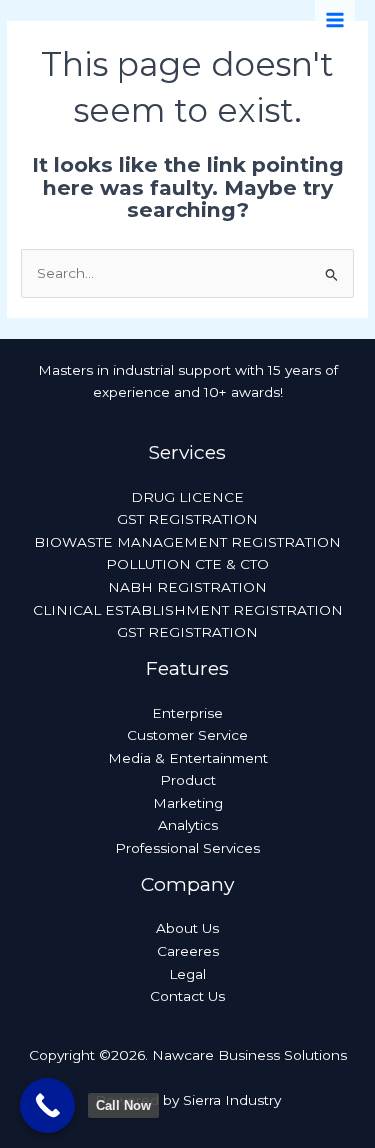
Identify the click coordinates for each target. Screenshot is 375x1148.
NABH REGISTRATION (187, 587)
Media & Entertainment (188, 758)
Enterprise (187, 713)
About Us (187, 928)
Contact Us (187, 996)
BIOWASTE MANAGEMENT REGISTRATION (187, 542)
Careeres (188, 951)
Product (188, 780)
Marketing (188, 803)
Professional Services (187, 848)
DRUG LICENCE (187, 497)
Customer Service (187, 735)
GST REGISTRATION (187, 519)
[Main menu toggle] (335, 20)
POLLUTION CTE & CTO (187, 564)
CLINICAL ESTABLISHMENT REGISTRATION (188, 610)
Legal (187, 974)
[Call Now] (47, 1105)
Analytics (188, 825)
